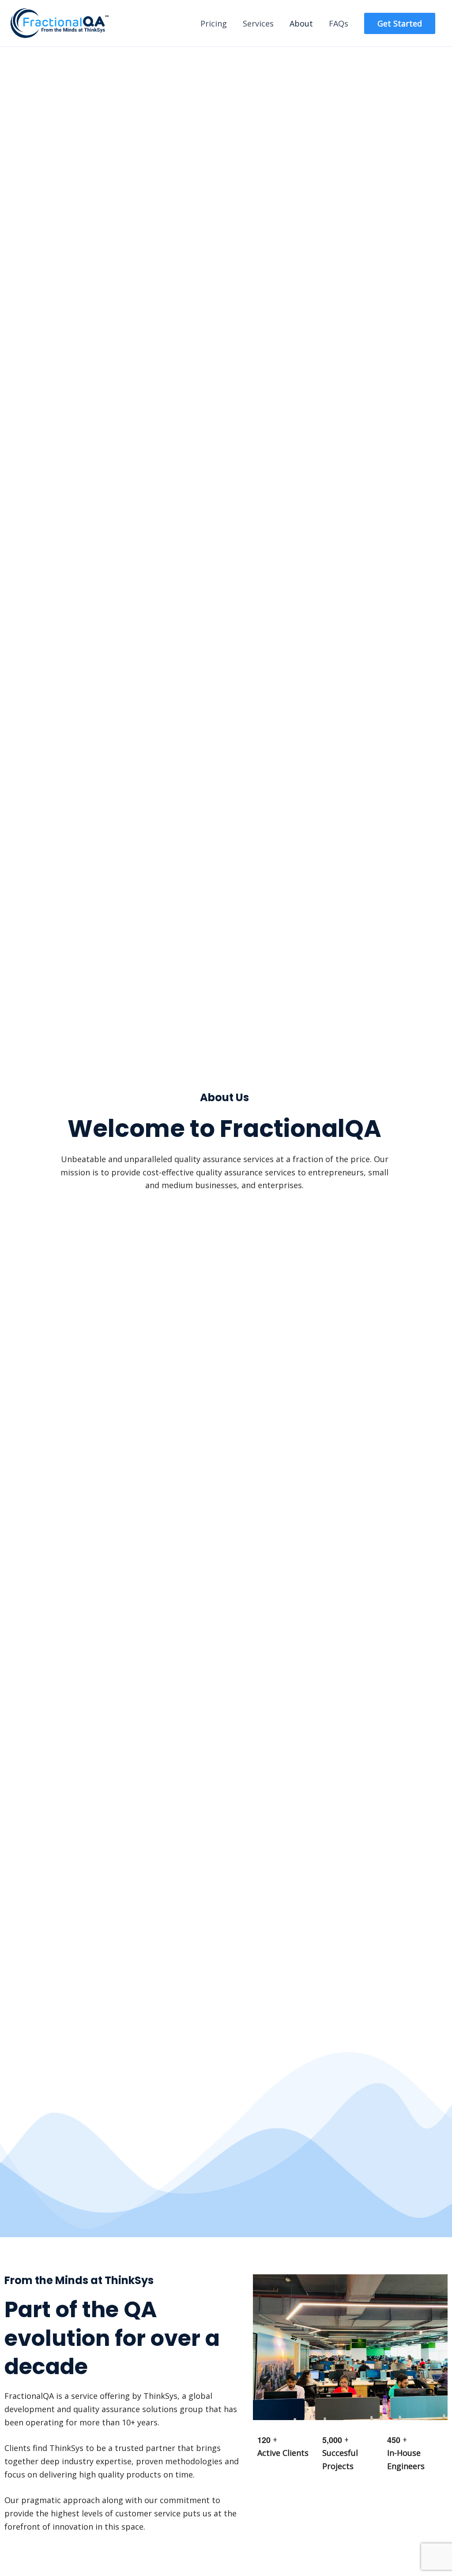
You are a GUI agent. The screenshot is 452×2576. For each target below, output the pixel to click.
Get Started (400, 23)
